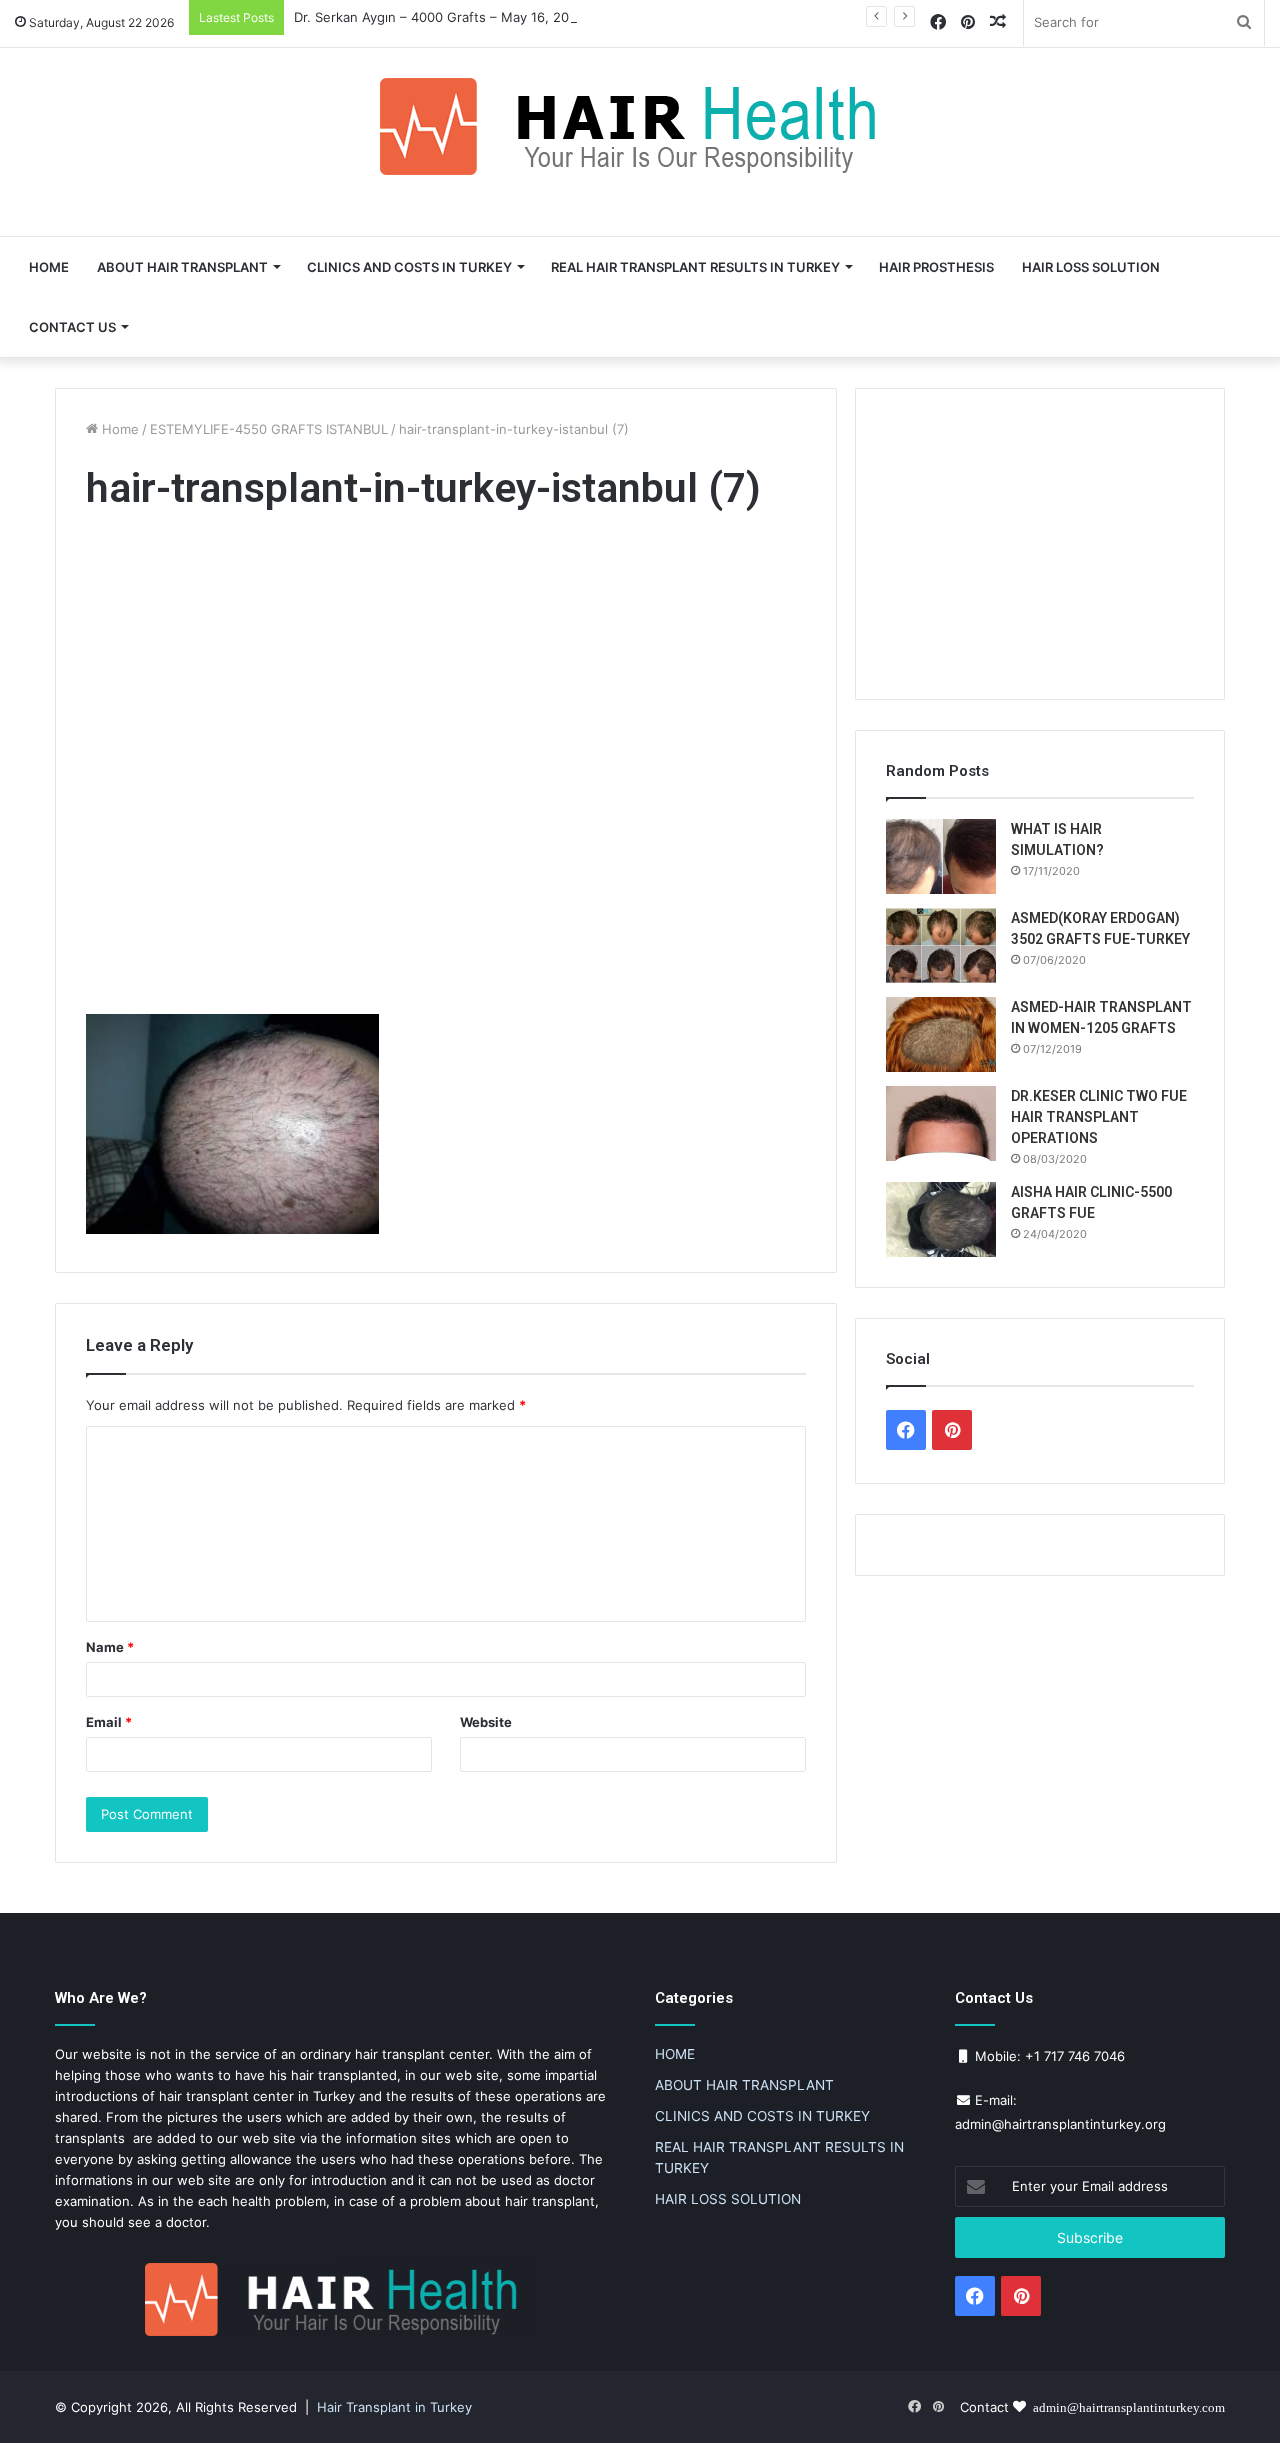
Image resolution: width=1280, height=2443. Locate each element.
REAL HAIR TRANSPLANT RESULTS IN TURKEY (695, 267)
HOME (49, 267)
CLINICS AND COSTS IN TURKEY (409, 267)
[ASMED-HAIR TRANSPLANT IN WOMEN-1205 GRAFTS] (941, 1034)
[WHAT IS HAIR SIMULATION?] (941, 856)
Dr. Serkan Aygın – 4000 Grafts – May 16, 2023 (439, 17)
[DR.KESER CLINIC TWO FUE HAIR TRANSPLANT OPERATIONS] (941, 1123)
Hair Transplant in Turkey (394, 2407)
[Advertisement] (446, 768)
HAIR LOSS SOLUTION (1091, 267)
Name (110, 1647)
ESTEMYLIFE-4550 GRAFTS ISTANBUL (269, 429)
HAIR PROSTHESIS (936, 267)
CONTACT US (72, 327)
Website (486, 1722)
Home (118, 429)
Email (109, 1722)
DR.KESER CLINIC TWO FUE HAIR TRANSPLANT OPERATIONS (1099, 1117)
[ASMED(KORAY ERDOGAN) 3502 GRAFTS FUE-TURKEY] (941, 945)
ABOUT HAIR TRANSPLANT (182, 267)
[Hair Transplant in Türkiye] (640, 126)
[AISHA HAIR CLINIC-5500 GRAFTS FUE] (941, 1219)
